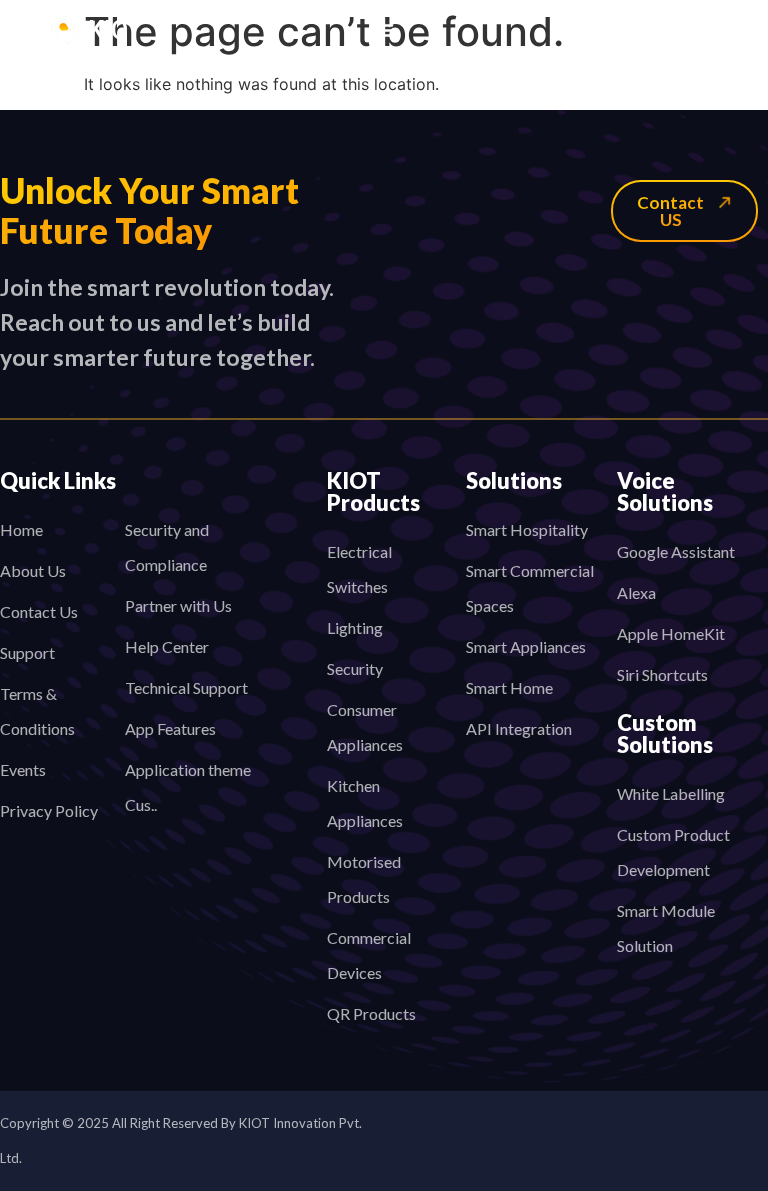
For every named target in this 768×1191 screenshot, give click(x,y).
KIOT (115, 30)
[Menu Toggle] (384, 30)
